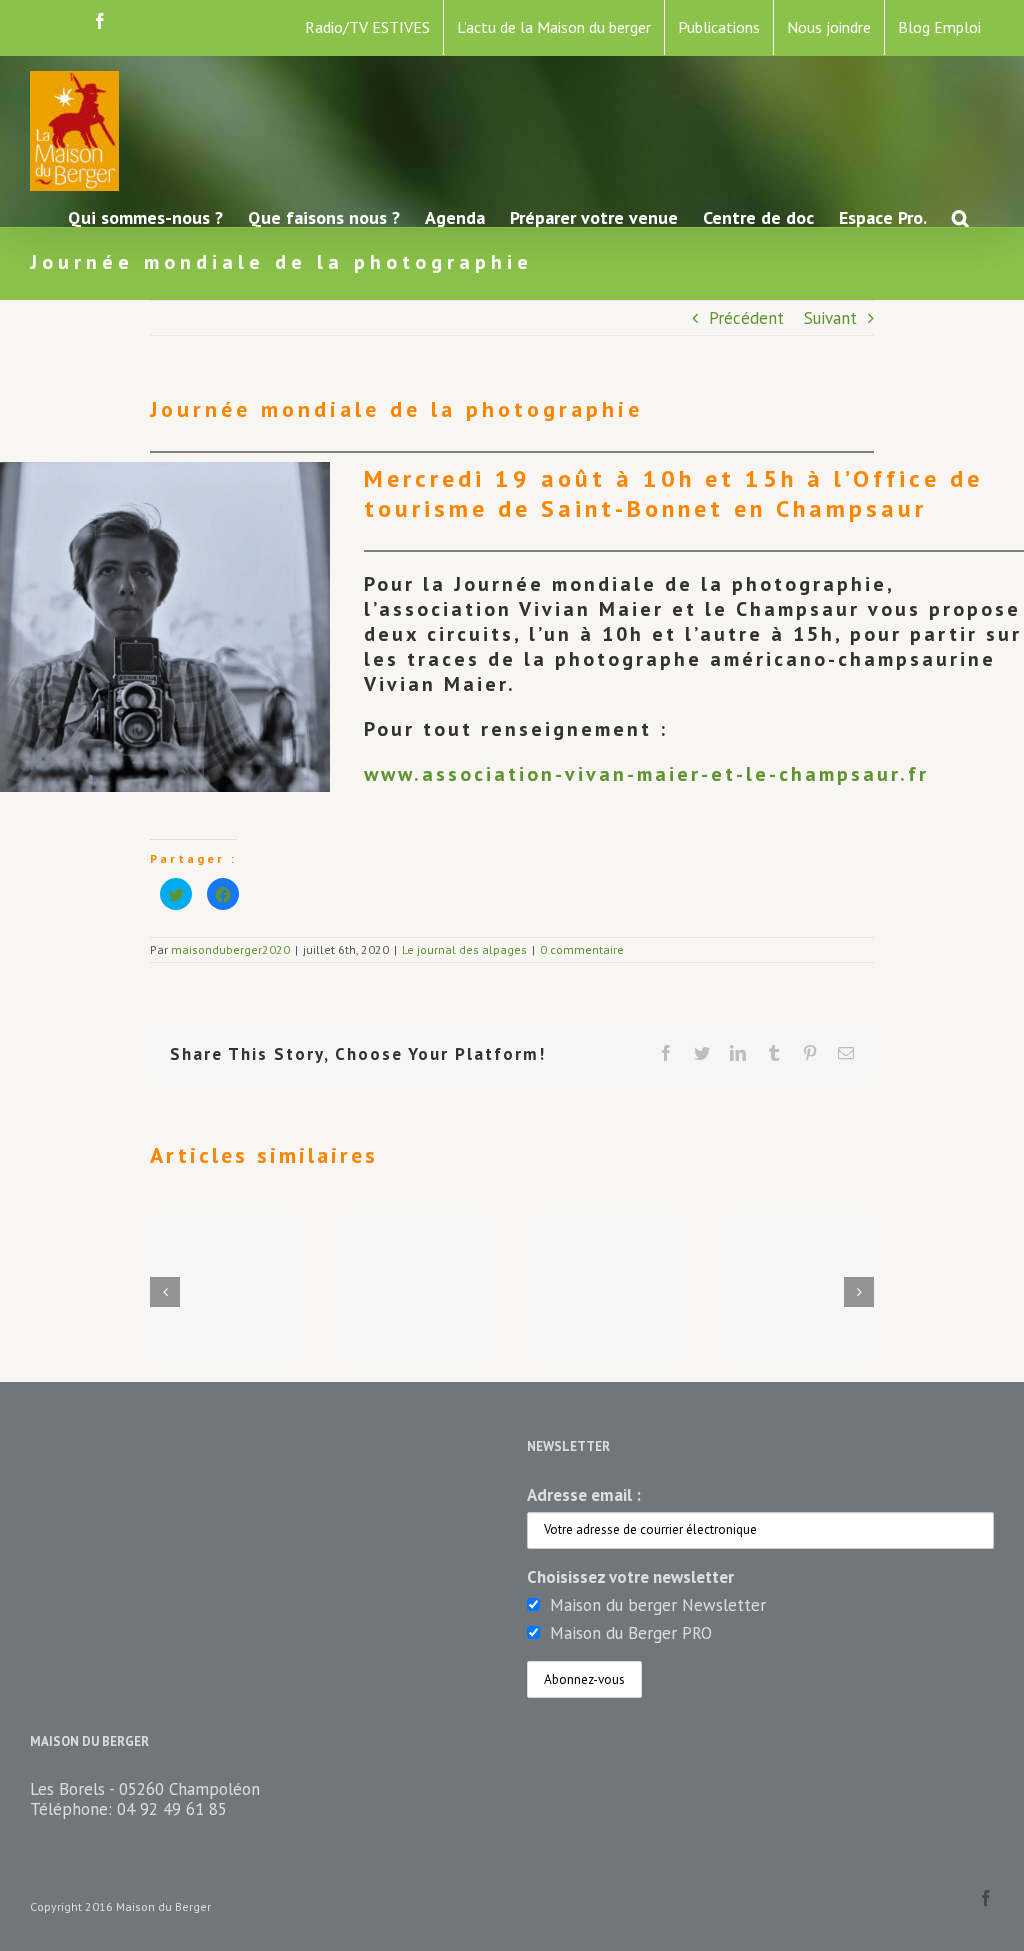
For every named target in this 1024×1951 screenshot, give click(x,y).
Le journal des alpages (464, 949)
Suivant (830, 318)
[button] (960, 216)
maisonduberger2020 (230, 949)
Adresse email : (584, 1495)
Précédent (746, 318)
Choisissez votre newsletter (630, 1577)
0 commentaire (582, 949)
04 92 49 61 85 (172, 1809)
